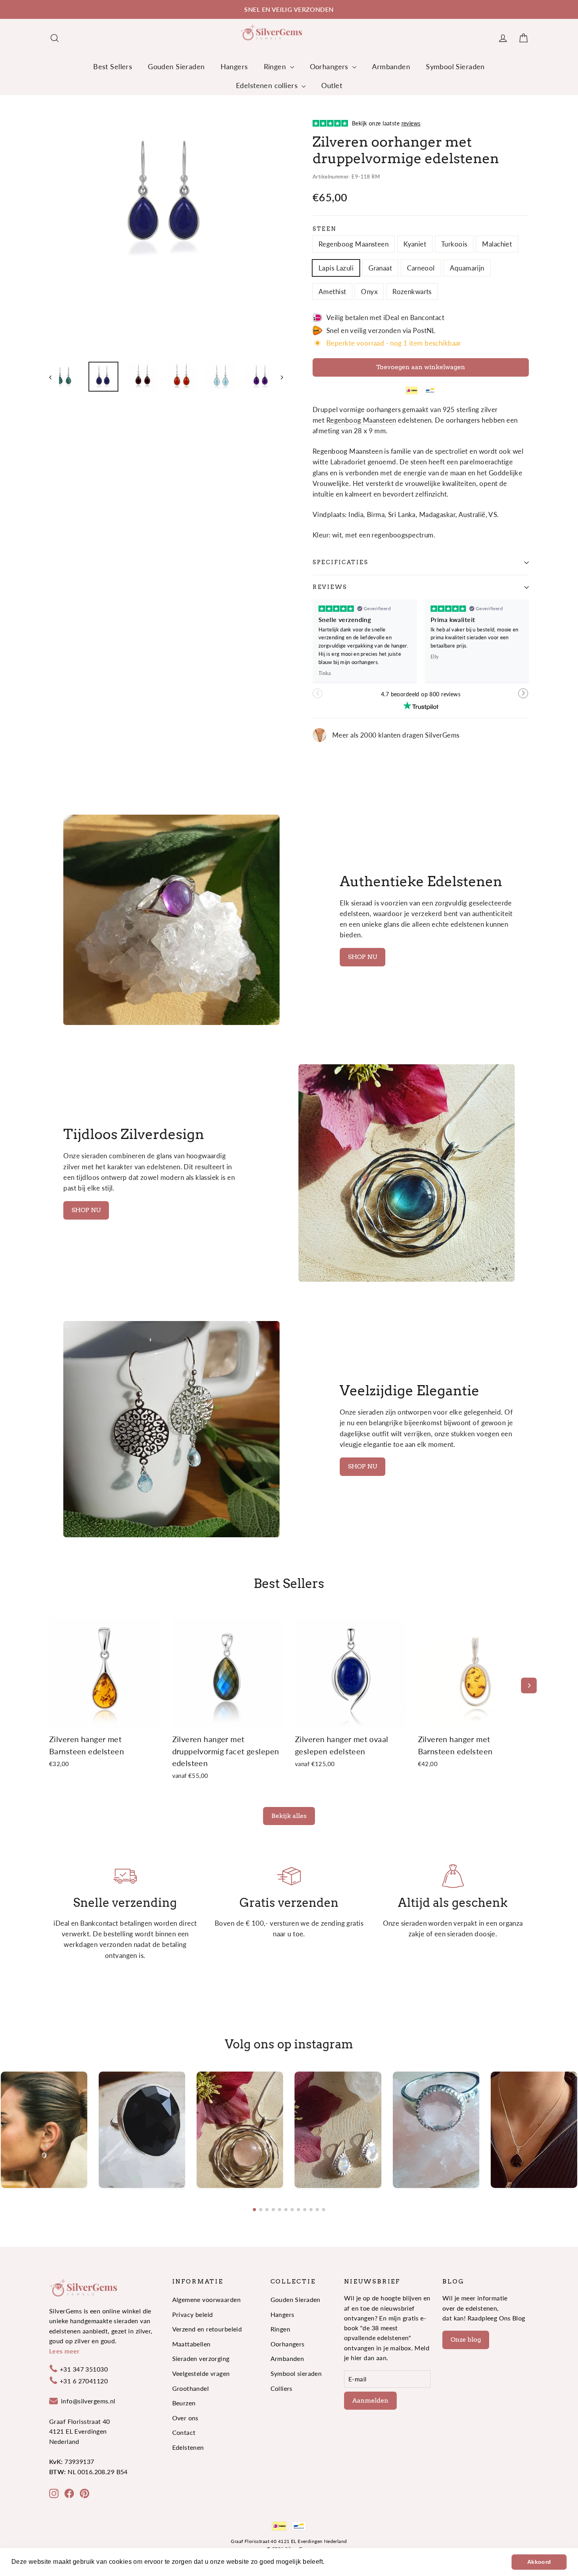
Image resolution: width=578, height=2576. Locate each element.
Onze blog (466, 2340)
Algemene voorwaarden (207, 2299)
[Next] (529, 1685)
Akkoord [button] (539, 2562)
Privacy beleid (193, 2314)
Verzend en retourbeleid (207, 2329)
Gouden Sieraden (176, 66)
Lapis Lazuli (336, 268)
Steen (325, 229)
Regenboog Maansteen (353, 244)
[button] (524, 697)
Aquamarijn (467, 268)
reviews (330, 587)
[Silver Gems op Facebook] (69, 2493)
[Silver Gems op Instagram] (54, 2493)
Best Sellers (113, 66)
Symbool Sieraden (455, 66)
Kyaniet (415, 244)
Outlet (332, 85)
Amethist (332, 292)
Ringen (276, 66)
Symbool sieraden (296, 2373)
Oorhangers (330, 66)
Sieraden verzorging (201, 2358)
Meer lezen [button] (344, 2562)
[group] (44, 2130)
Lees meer (64, 2351)
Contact (184, 2432)
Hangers (234, 66)
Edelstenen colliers (268, 85)
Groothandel (191, 2388)
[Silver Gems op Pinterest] (85, 2493)
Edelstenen (188, 2447)
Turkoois (454, 244)
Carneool (421, 268)
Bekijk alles (289, 1816)
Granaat (380, 268)
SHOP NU (363, 957)
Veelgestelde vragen (201, 2373)
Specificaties (340, 562)
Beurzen (184, 2403)
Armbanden (391, 66)
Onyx (369, 292)
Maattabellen (191, 2344)
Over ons (185, 2418)
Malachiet (497, 244)
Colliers (282, 2388)
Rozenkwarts (412, 292)
